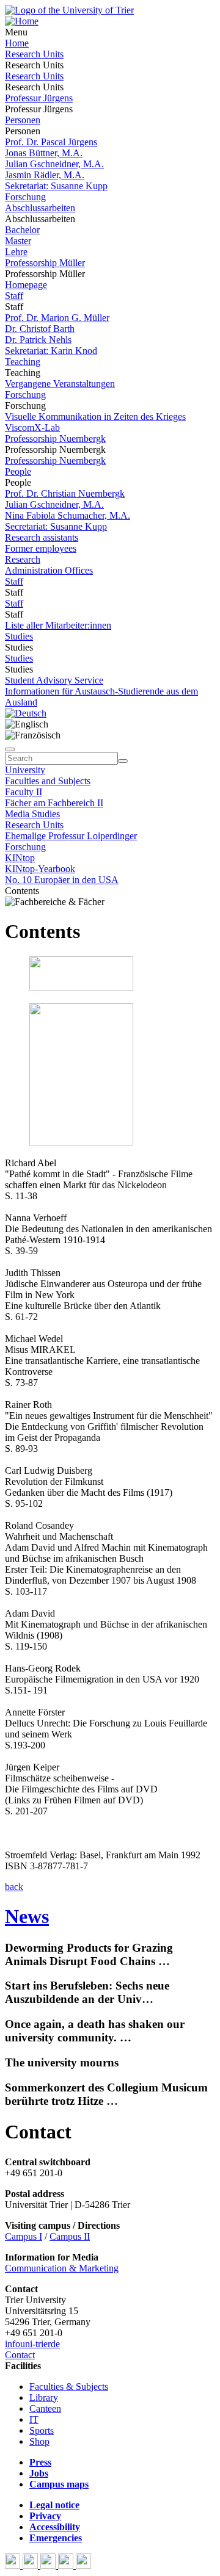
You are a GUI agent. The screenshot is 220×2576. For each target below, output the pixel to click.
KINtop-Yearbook (40, 869)
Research (23, 559)
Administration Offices (49, 570)
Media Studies (32, 814)
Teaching (23, 362)
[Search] (123, 761)
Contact (20, 2355)
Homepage (26, 285)
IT (34, 2419)
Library (44, 2397)
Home (17, 43)
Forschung (25, 197)
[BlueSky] (31, 2565)
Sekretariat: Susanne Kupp (56, 186)
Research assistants (42, 537)
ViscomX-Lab (32, 428)
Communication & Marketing (62, 2268)
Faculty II (24, 792)
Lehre (16, 252)
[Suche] (10, 749)
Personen (23, 120)
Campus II (70, 2236)
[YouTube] (49, 2565)
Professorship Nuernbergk (55, 438)
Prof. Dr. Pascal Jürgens (51, 142)
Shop (39, 2441)
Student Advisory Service (54, 680)
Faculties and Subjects (48, 781)
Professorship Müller (45, 263)
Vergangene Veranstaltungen (60, 384)
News (27, 1916)
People (18, 471)
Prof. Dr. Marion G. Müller (57, 318)
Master (18, 241)
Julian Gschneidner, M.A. (54, 164)
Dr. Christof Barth (40, 329)
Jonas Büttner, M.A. (44, 153)
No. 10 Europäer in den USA (62, 880)
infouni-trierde (32, 2344)
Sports (42, 2430)
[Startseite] (69, 10)
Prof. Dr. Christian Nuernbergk (65, 493)
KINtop (20, 858)
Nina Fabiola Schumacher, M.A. (68, 515)
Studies (19, 636)
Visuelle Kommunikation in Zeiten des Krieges (95, 417)
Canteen (45, 2408)
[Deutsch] (26, 713)
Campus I (24, 2236)
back (14, 1887)
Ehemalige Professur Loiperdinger (71, 836)
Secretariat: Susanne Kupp (56, 526)
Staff (14, 296)
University (25, 770)
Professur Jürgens (39, 98)
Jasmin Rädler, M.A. (45, 175)
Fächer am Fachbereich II (54, 803)
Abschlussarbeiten (40, 208)
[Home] (22, 21)
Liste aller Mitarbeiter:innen (58, 625)
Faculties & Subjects (69, 2387)
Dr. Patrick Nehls (38, 340)
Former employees (41, 548)
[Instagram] (67, 2565)
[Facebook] (14, 2565)
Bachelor (22, 230)
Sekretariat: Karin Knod (51, 351)
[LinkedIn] (83, 2565)
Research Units (34, 54)
